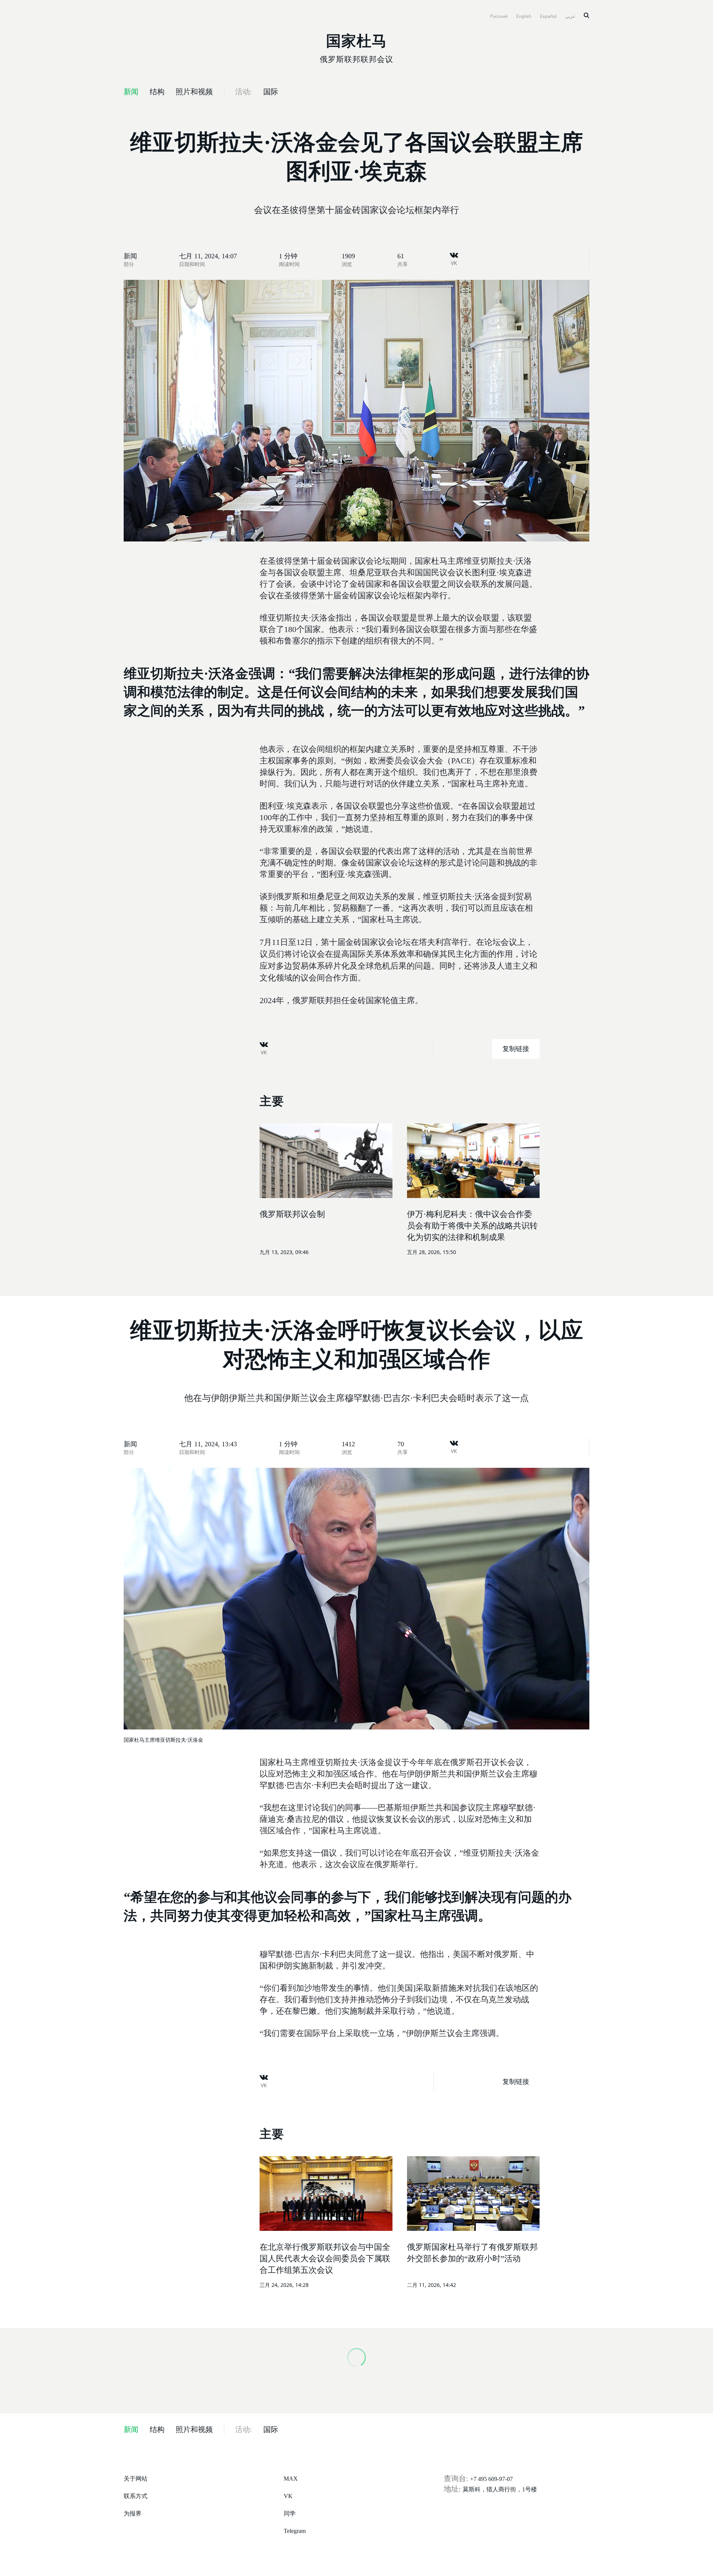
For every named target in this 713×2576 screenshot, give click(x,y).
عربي (571, 15)
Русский (499, 15)
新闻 (130, 256)
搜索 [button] (587, 15)
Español (549, 15)
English (524, 15)
